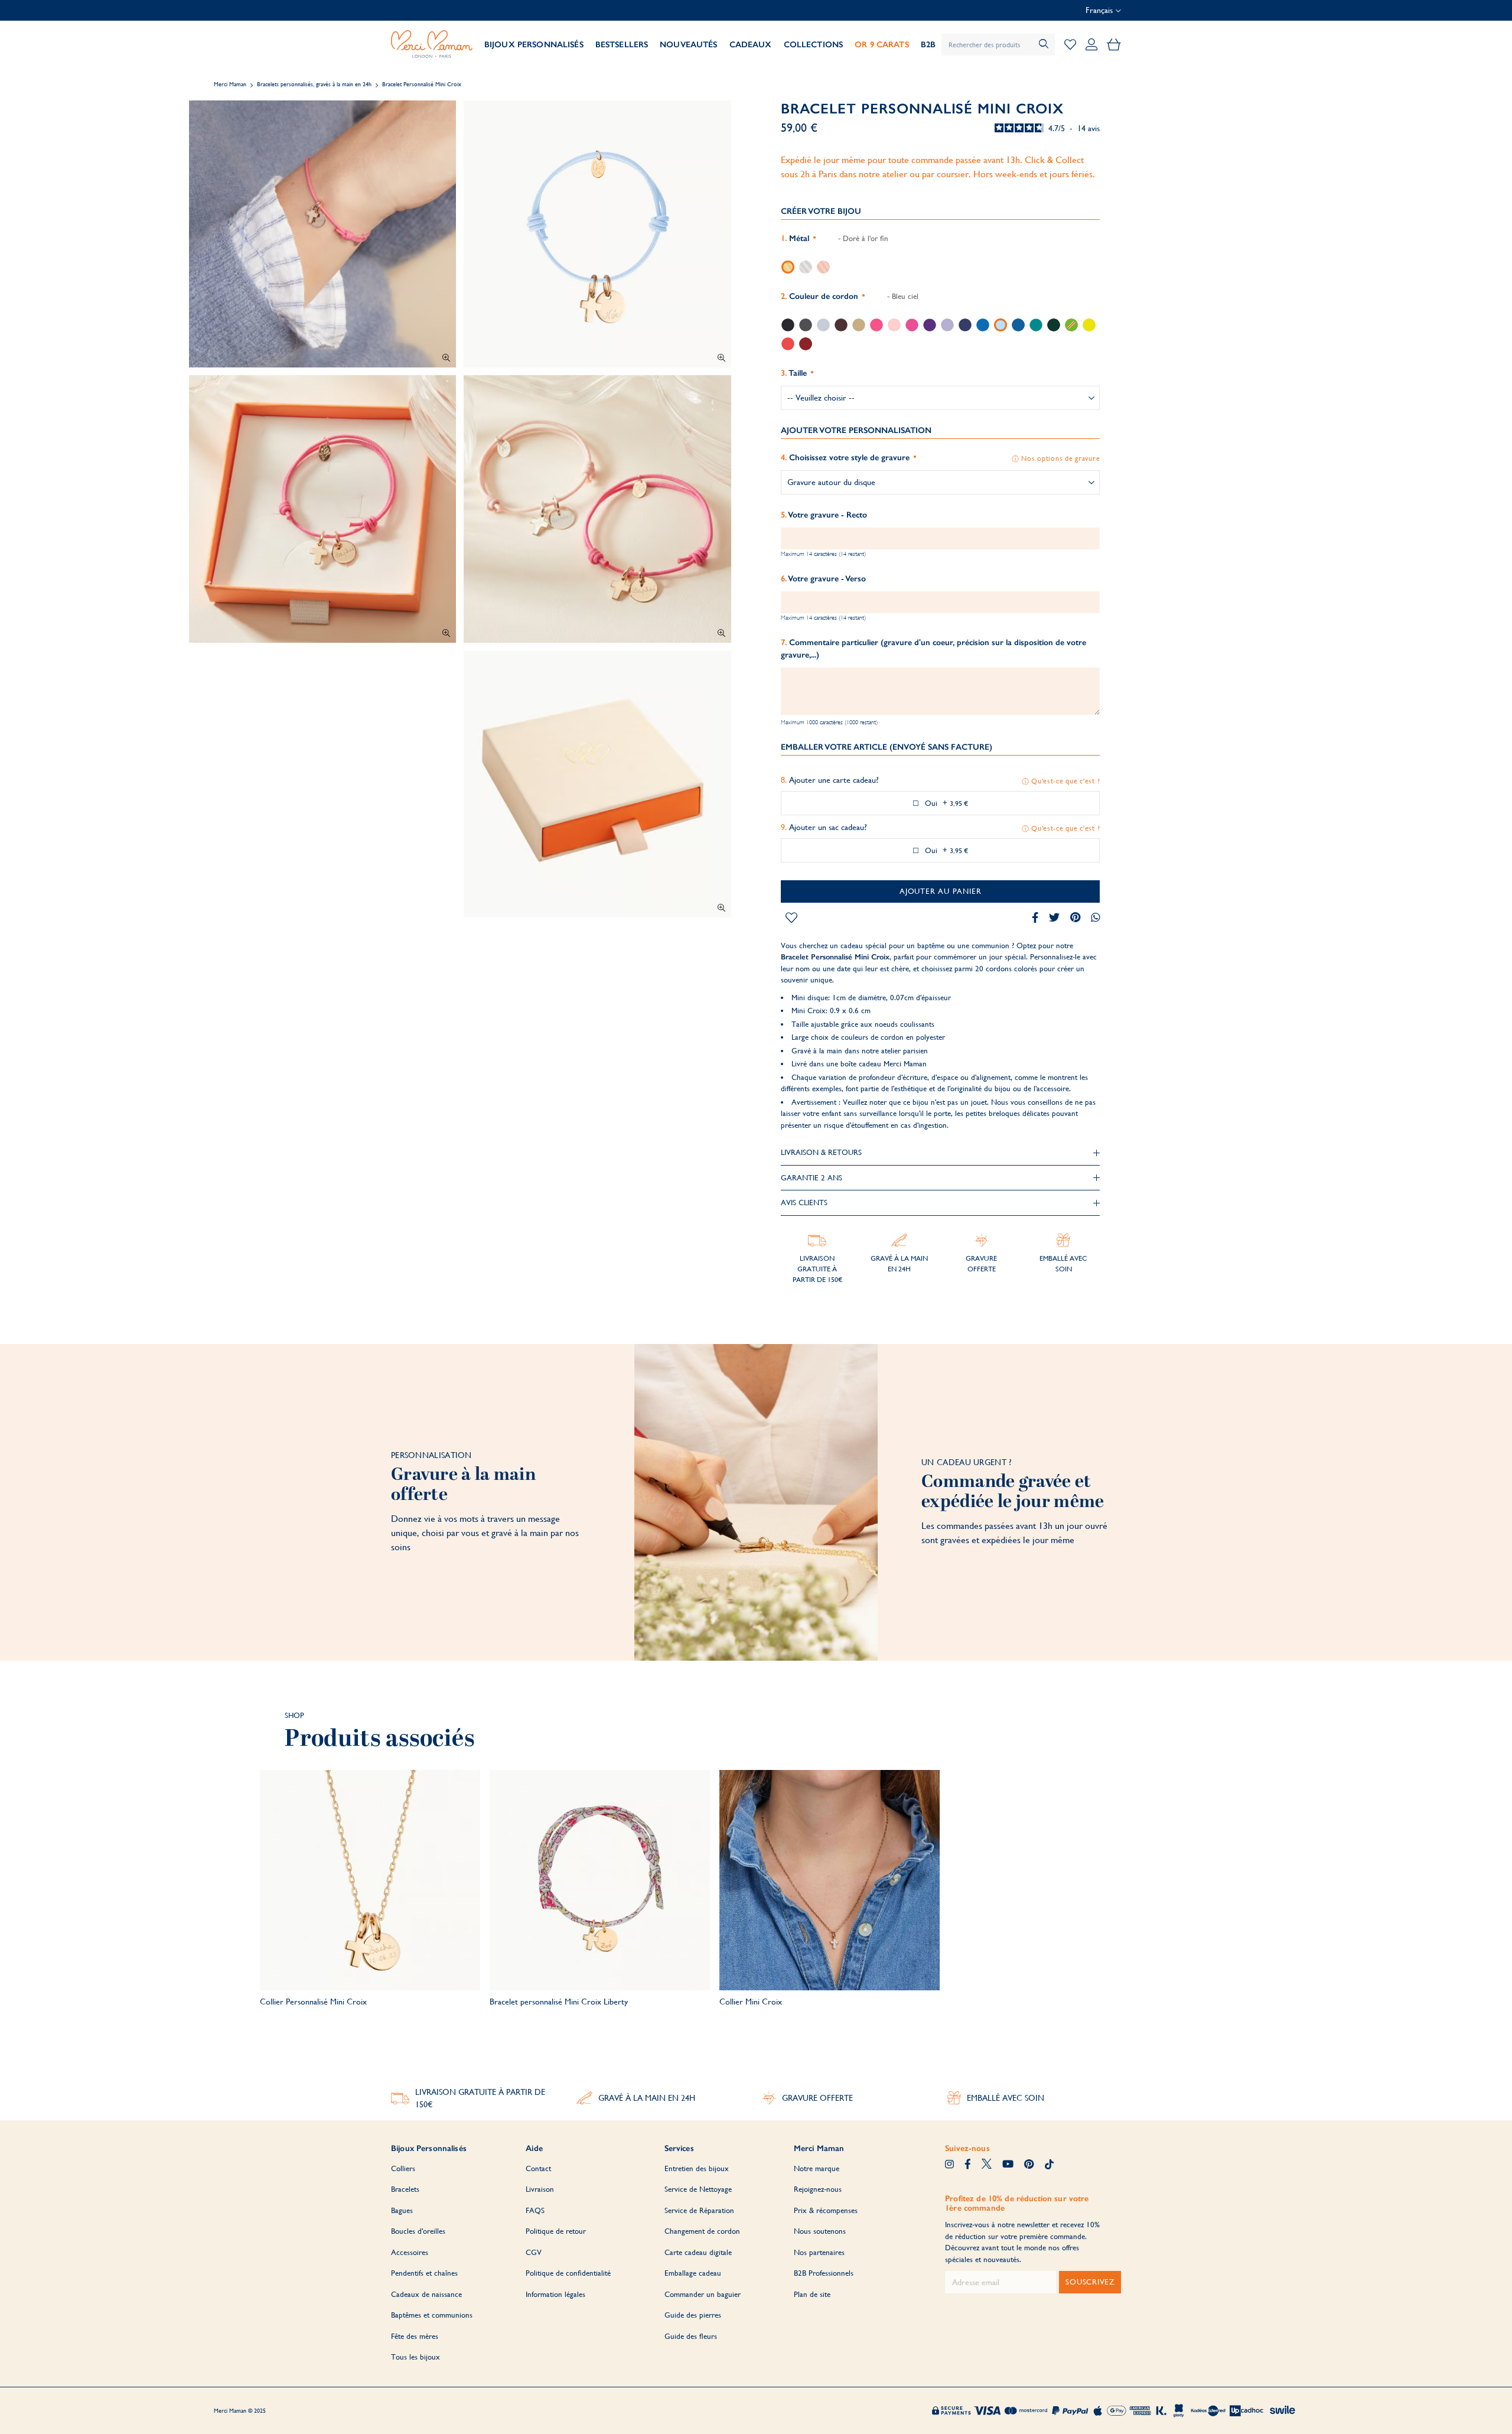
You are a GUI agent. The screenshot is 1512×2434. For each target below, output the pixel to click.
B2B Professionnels (824, 2273)
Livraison (540, 2189)
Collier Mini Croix (751, 2002)
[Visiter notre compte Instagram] (949, 2165)
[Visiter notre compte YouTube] (1008, 2165)
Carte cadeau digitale (698, 2252)
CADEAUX (751, 45)
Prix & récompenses (826, 2210)
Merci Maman (230, 84)
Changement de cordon (702, 2231)
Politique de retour (556, 2231)
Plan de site (812, 2294)
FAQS (535, 2210)
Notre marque (817, 2168)
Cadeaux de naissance (426, 2294)
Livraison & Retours (821, 1152)
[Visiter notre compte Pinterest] (1029, 2165)
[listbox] (940, 266)
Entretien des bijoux (697, 2168)
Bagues (402, 2210)
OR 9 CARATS (882, 45)
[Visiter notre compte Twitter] (987, 2165)
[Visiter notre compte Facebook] (968, 2165)
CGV (534, 2252)
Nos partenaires (819, 2252)
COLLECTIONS (814, 45)
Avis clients (804, 1203)
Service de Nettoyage (698, 2189)
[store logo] (432, 44)
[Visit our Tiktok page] (1049, 2165)
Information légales (555, 2294)
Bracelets (405, 2189)
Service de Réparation (699, 2210)
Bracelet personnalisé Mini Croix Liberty (559, 2002)
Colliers (403, 2168)
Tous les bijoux (416, 2357)
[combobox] (998, 45)
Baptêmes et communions (432, 2315)
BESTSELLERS (622, 45)
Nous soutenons (820, 2231)
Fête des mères (415, 2336)
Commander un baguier (703, 2294)
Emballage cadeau (693, 2273)
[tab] (940, 1153)
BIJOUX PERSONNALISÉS (534, 45)
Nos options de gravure (1060, 458)
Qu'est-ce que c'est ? (1065, 781)
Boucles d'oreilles (418, 2231)
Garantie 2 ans (812, 1178)
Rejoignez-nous (818, 2189)
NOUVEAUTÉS (688, 45)
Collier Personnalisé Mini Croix (313, 2002)
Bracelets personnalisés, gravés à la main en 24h (314, 84)
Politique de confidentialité (568, 2273)
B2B (928, 45)
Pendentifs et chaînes (424, 2273)
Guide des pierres (693, 2315)
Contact (538, 2168)
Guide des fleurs (691, 2336)
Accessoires (410, 2252)
